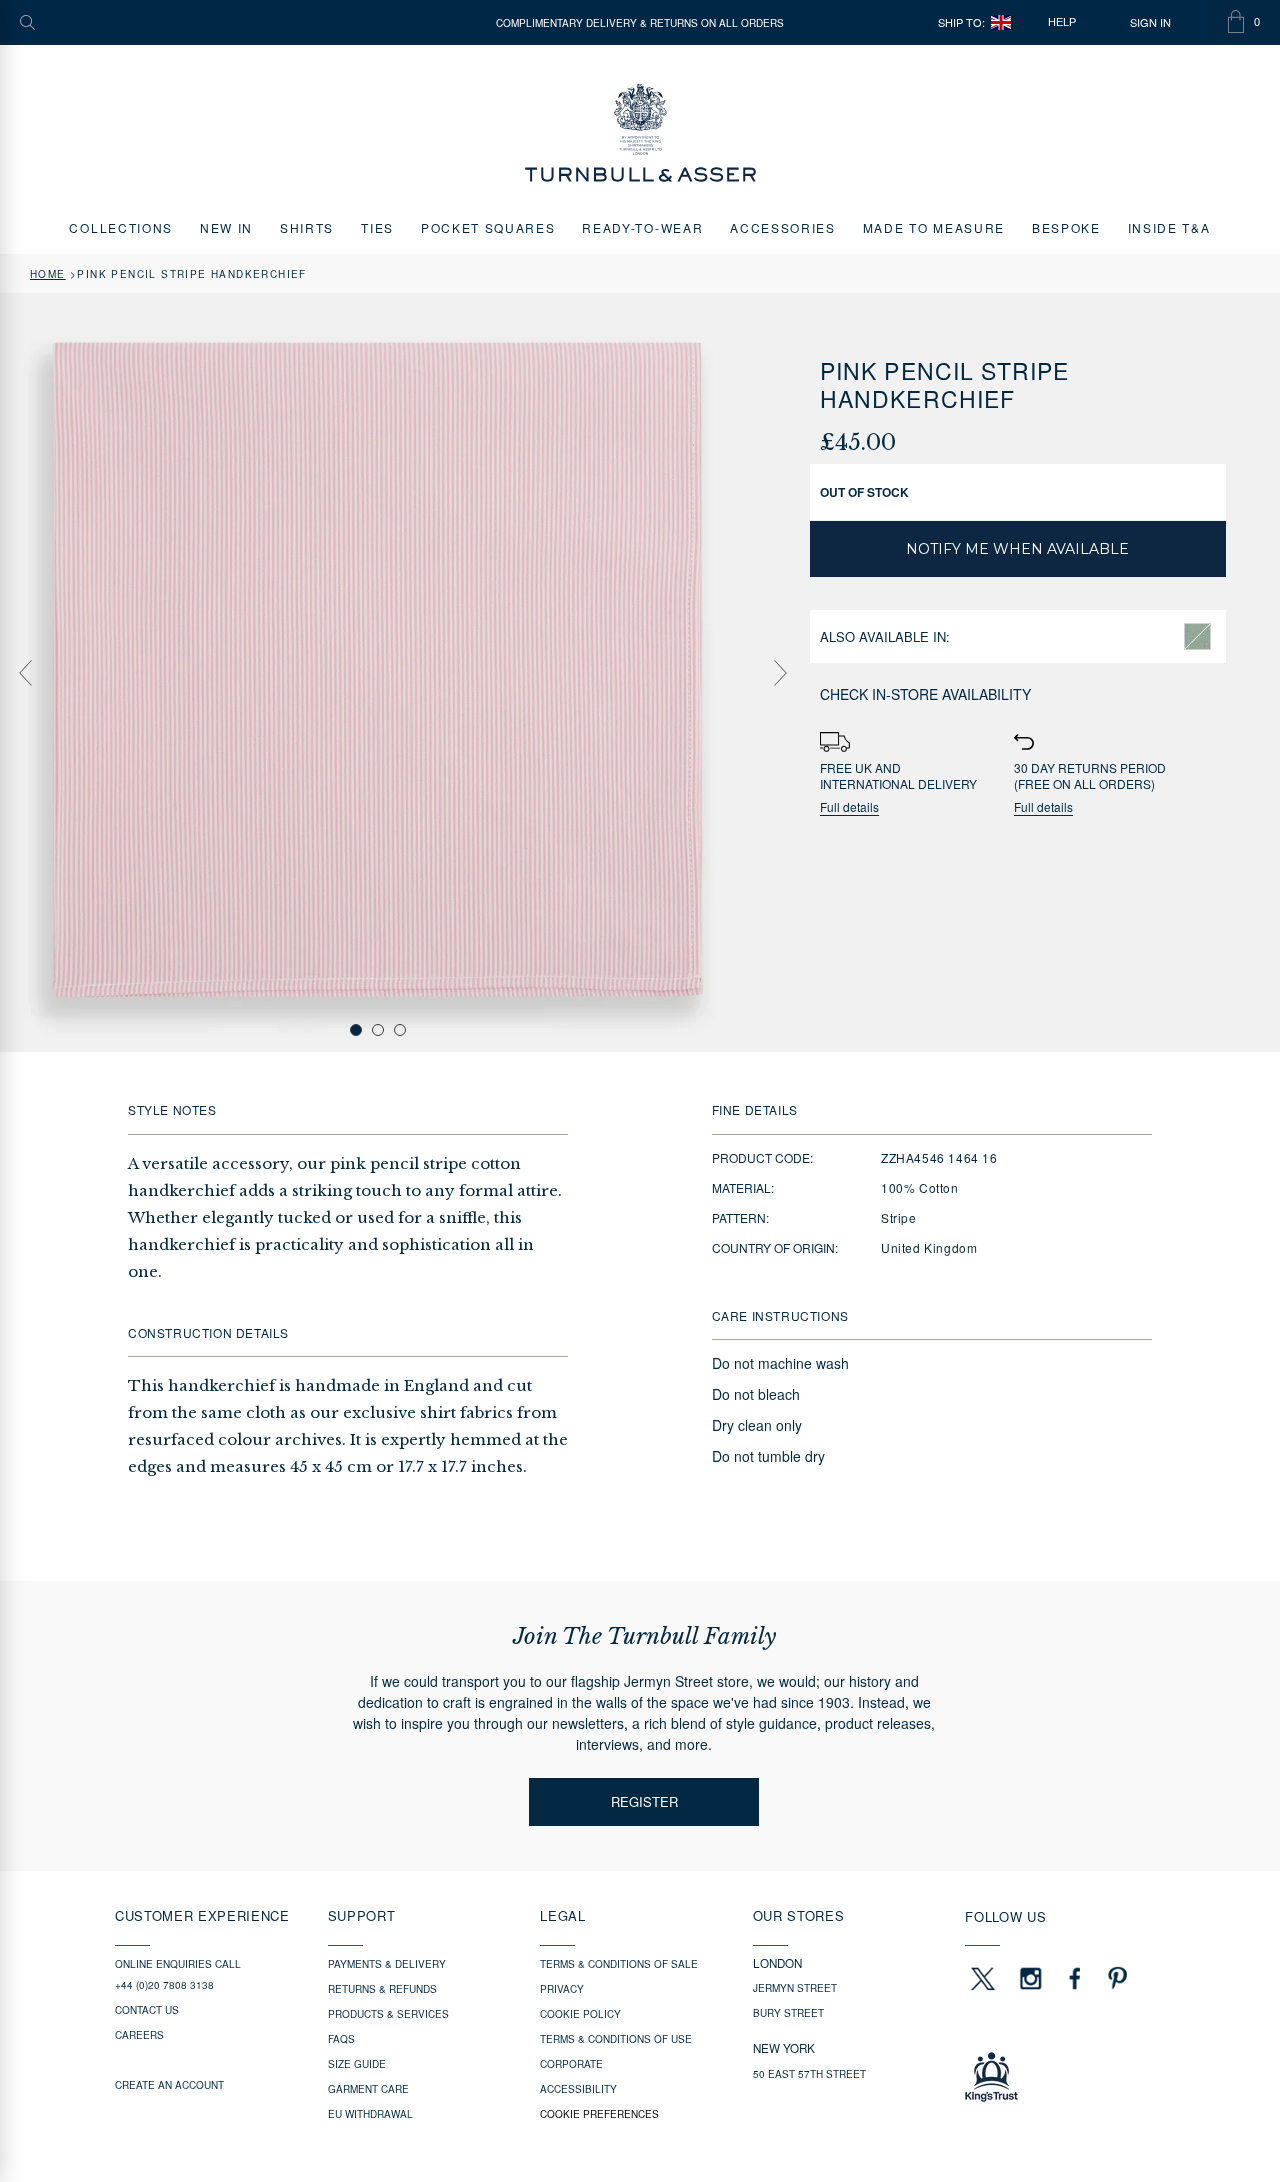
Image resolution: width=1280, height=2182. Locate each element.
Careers (139, 2035)
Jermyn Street (795, 1988)
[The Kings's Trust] (1064, 2077)
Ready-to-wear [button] (642, 227)
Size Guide (357, 2064)
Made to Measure (934, 227)
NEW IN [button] (226, 227)
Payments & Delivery (387, 1964)
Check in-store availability (925, 694)
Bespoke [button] (1066, 227)
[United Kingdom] (1001, 22)
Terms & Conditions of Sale (619, 1964)
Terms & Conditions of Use (616, 2039)
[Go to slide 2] (378, 1030)
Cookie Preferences (599, 2114)
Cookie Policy (580, 2014)
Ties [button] (377, 227)
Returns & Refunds (382, 1989)
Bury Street (788, 2013)
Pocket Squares (488, 227)
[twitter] (982, 1978)
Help (1062, 22)
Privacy (562, 1989)
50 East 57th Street (809, 2074)
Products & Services (388, 2014)
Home (48, 274)
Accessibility (578, 2089)
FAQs (341, 2039)
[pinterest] (1115, 1978)
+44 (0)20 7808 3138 (164, 1985)
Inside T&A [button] (1169, 227)
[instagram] (1031, 1978)
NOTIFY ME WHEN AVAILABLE (1017, 549)
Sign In (1150, 22)
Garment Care (368, 2089)
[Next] (780, 673)
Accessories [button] (782, 227)
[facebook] (1075, 1978)
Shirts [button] (307, 227)
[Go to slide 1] (356, 1030)
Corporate (571, 2064)
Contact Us (147, 2010)
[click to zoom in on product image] (378, 671)
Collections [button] (120, 227)
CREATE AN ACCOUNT (169, 2085)
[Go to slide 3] (400, 1030)
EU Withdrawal (370, 2114)
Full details (849, 807)
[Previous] (25, 673)
